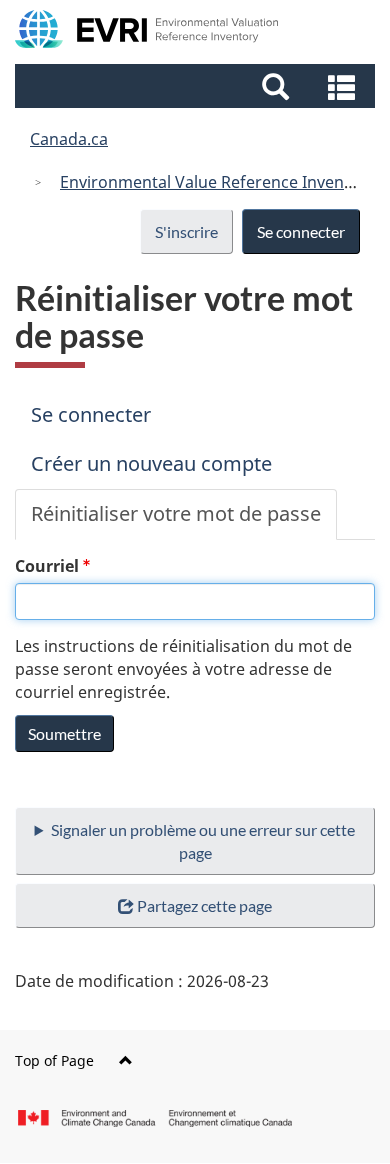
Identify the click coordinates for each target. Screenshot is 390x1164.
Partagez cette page (204, 905)
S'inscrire (186, 231)
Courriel (47, 566)
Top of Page (54, 1060)
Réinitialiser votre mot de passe (184, 520)
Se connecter (301, 231)
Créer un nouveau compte (151, 463)
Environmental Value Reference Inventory (217, 182)
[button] (197, 86)
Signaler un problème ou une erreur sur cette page (203, 841)
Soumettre (64, 733)
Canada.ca (69, 139)
